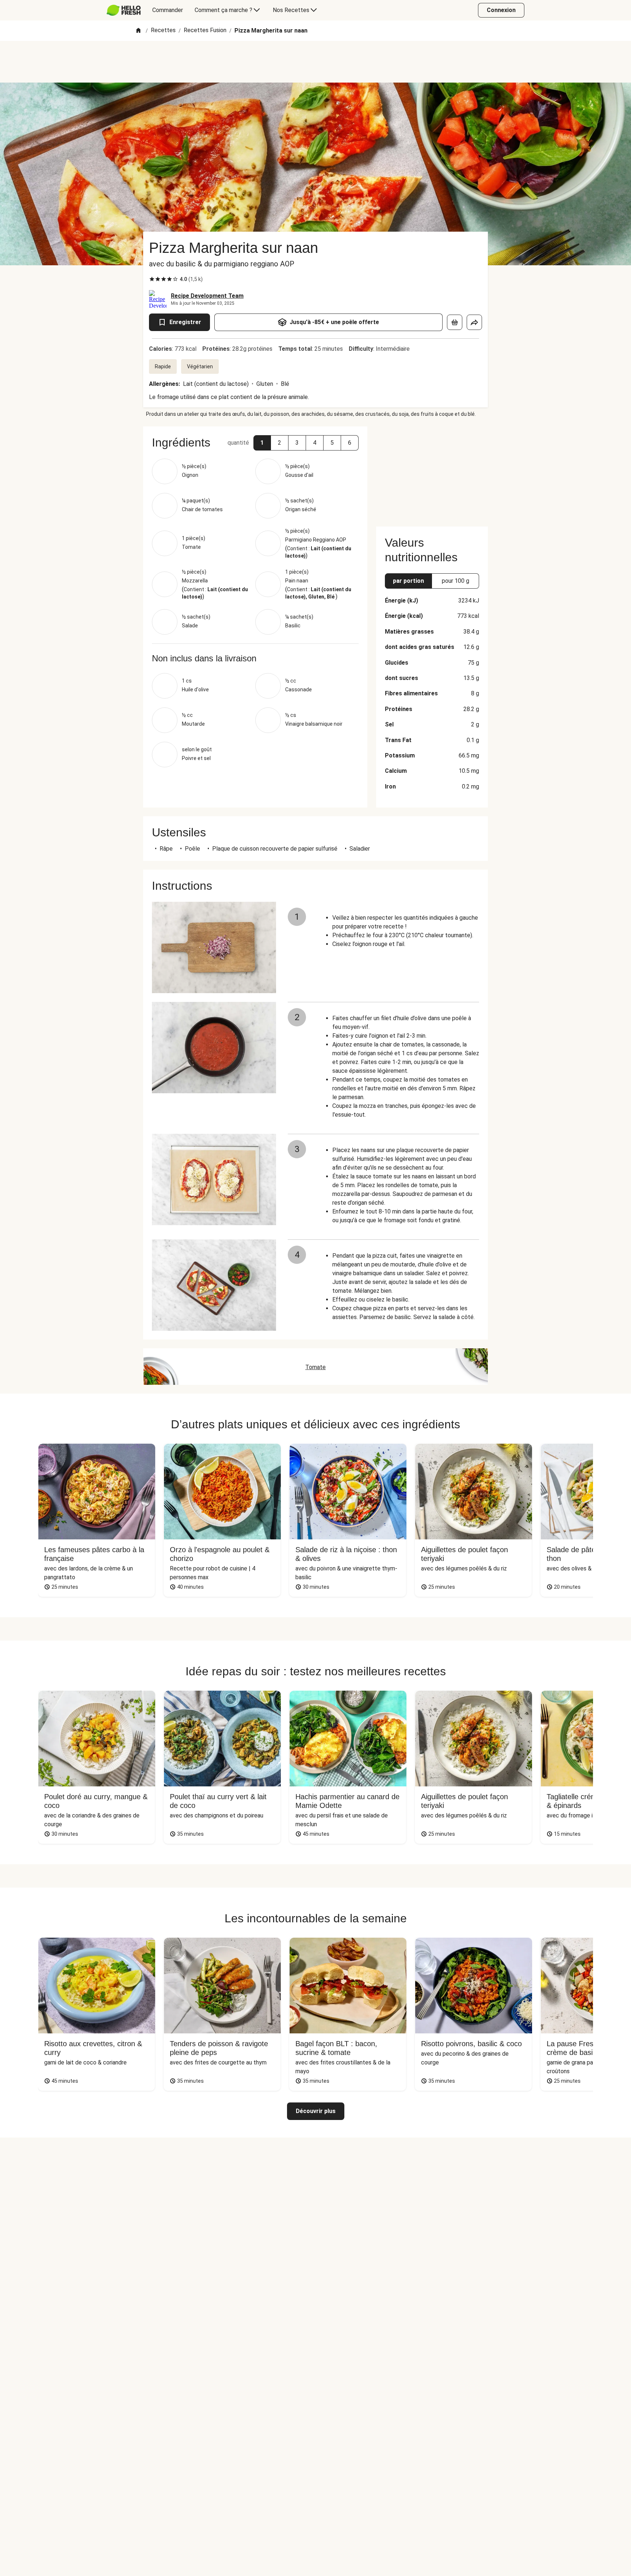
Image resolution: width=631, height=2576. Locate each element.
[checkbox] (152, 279)
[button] (262, 443)
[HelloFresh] (124, 10)
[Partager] (474, 322)
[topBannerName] (315, 62)
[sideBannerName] (432, 472)
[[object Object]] (455, 322)
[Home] (138, 31)
